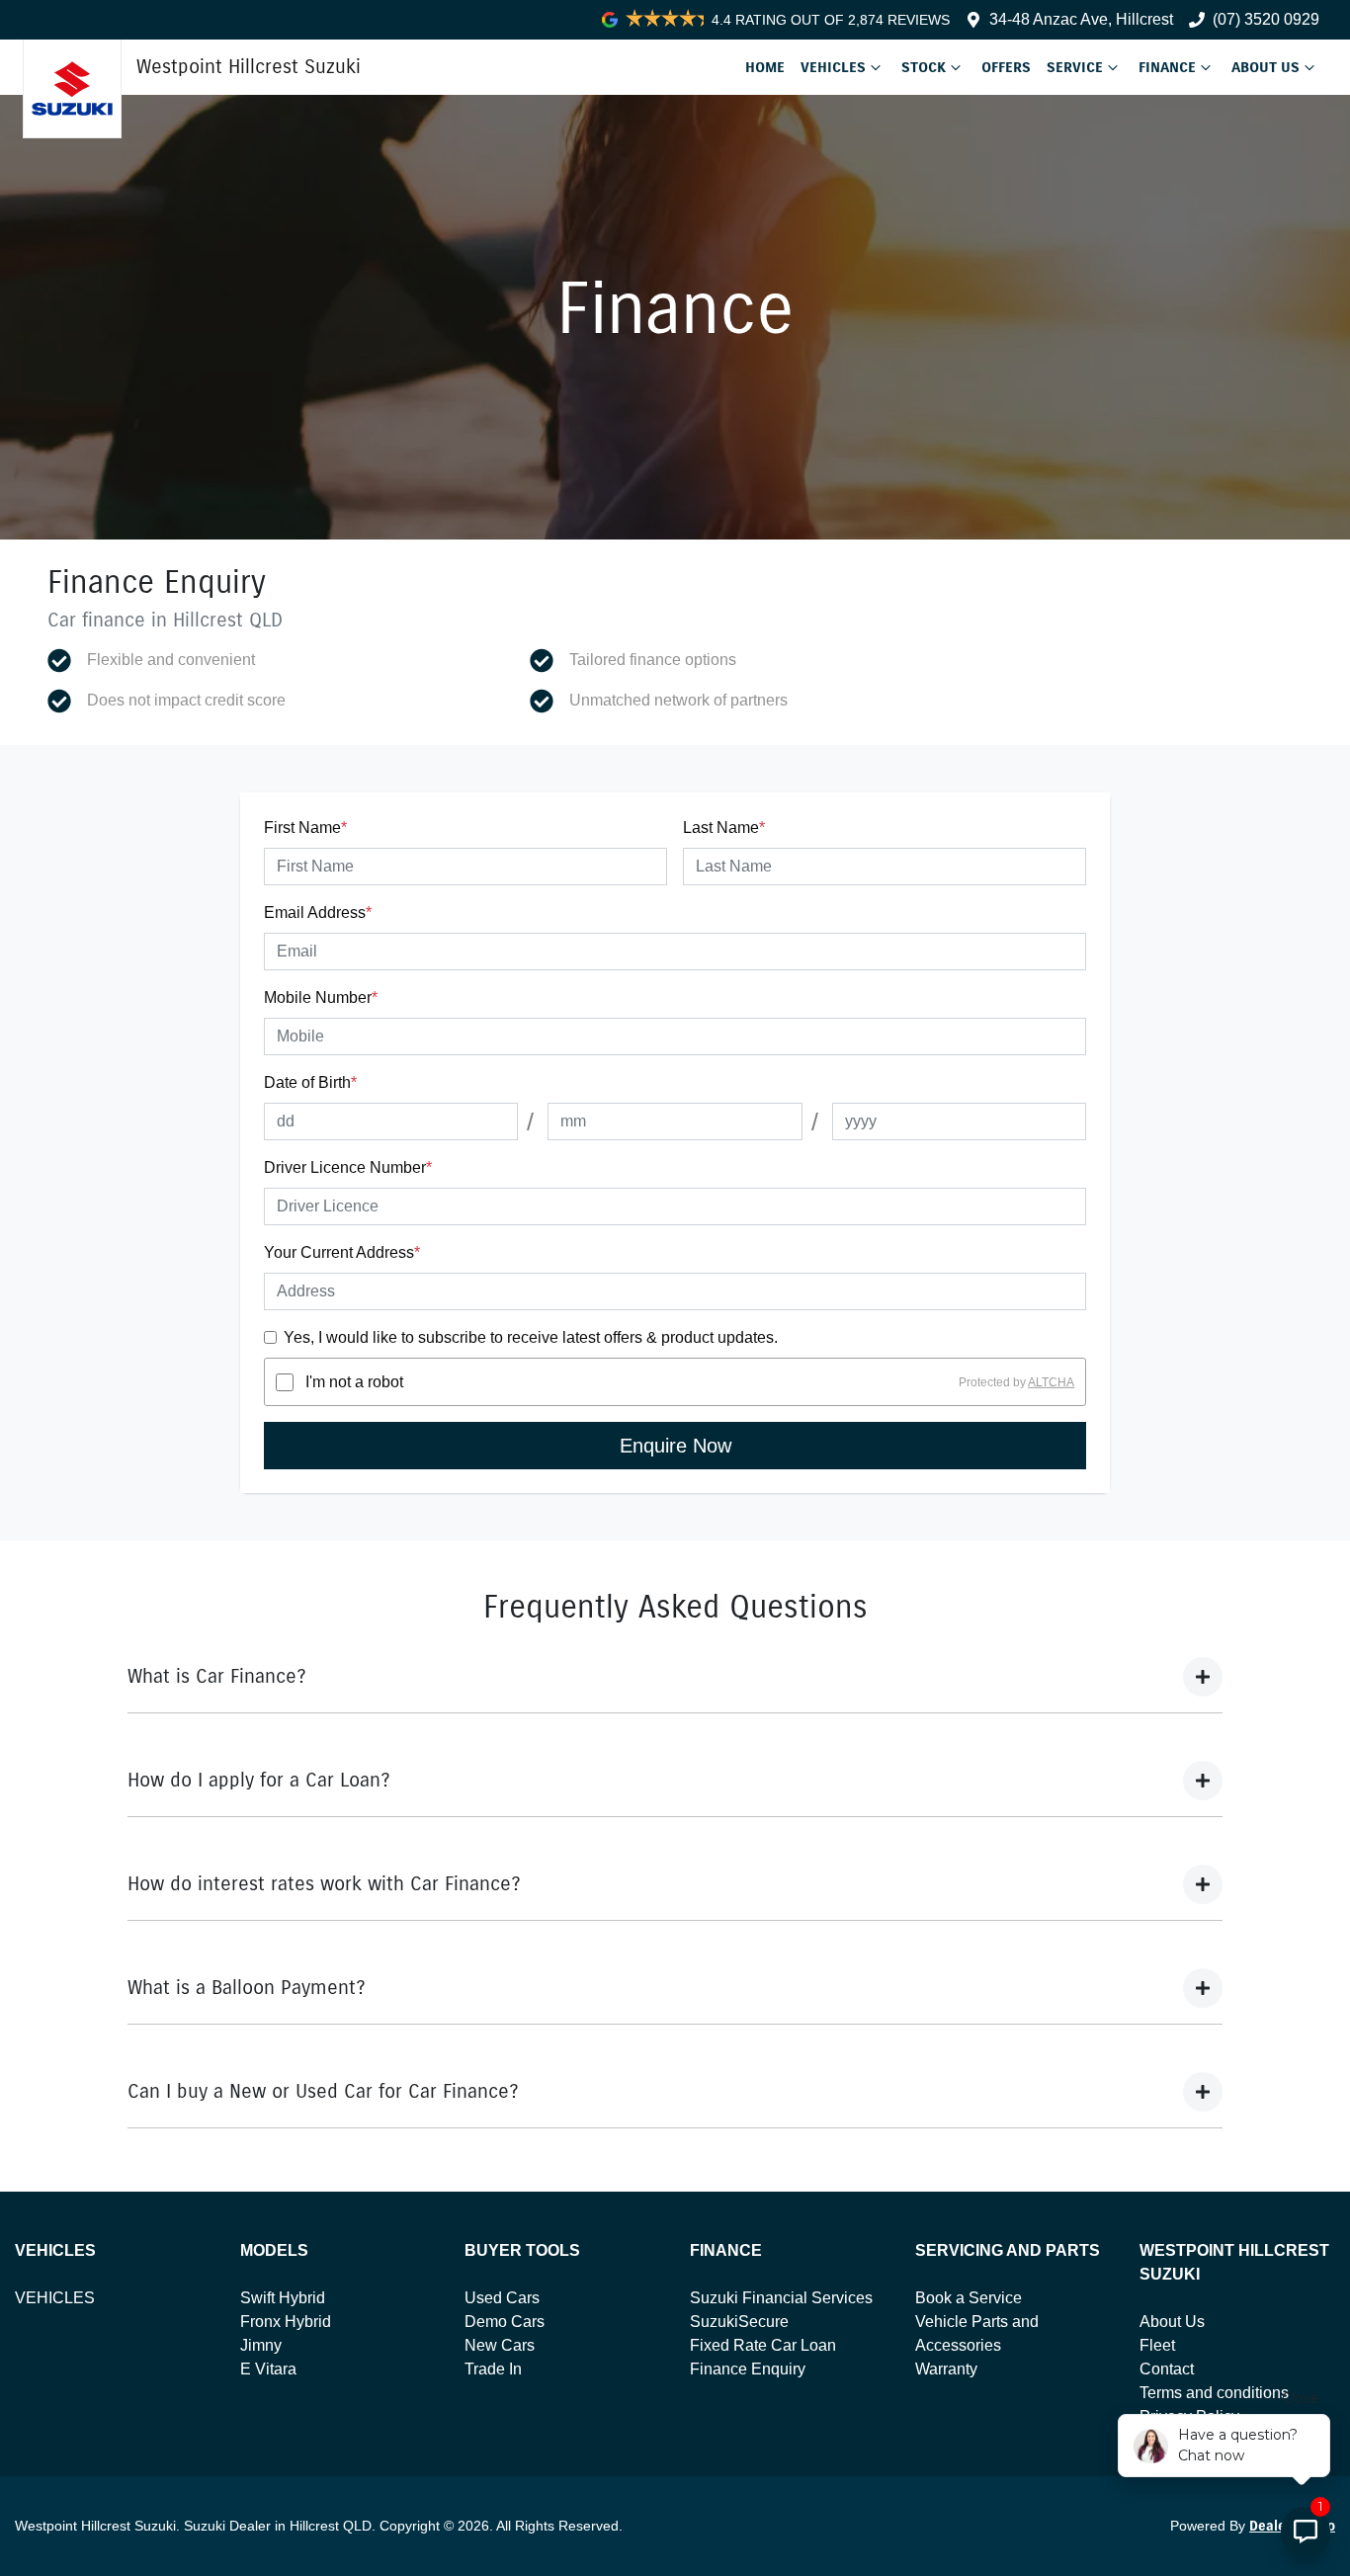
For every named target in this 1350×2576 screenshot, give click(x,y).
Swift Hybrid (283, 2298)
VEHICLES (55, 2298)
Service (1075, 67)
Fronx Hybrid (286, 2322)
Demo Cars (505, 2322)
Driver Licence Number (348, 1167)
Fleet (1157, 2345)
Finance (1167, 67)
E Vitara (268, 2369)
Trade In (493, 2369)
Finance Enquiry (748, 2369)
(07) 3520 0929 (1266, 19)
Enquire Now (675, 1446)
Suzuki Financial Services (781, 2298)
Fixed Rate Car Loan (763, 2345)
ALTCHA (1051, 1382)
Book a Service (969, 2298)
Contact (1167, 2369)
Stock (924, 67)
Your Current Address (342, 1252)
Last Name (724, 828)
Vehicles (833, 67)
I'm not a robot (354, 1382)
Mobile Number (321, 997)
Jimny (261, 2345)
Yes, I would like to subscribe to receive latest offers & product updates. (531, 1337)
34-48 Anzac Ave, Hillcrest (1081, 19)
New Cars (500, 2345)
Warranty (946, 2369)
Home (765, 67)
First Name (305, 828)
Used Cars (502, 2298)
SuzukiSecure (739, 2322)
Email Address (318, 913)
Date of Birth (310, 1082)
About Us (1266, 67)
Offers (1006, 67)
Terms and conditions (1214, 2393)
